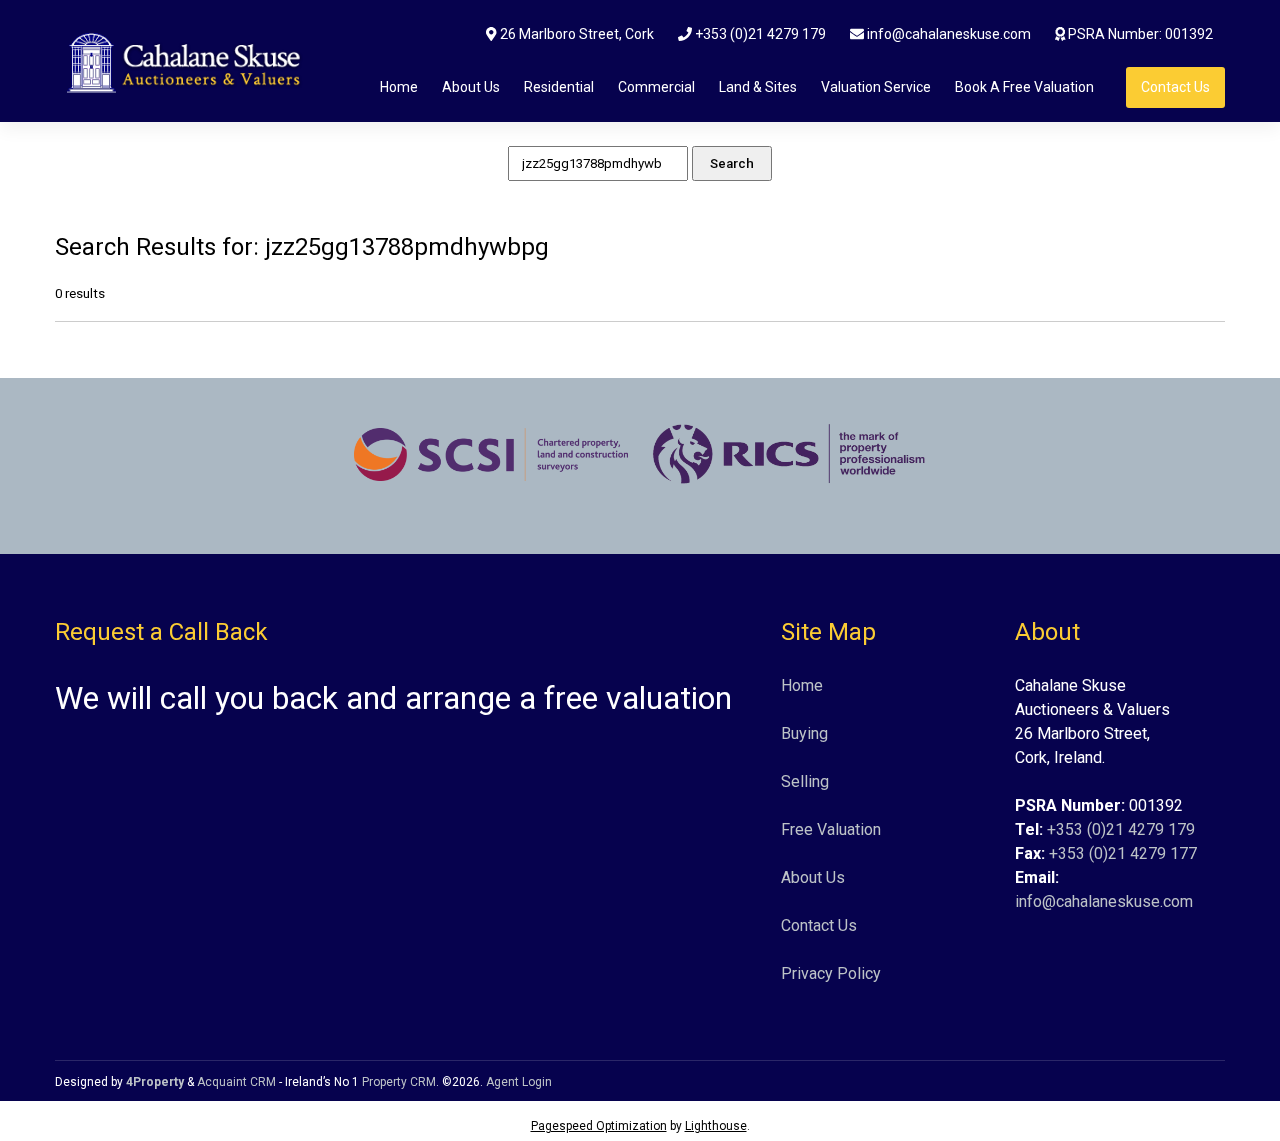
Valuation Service (876, 87)
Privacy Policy (831, 973)
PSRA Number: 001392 (1139, 34)
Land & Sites (758, 87)
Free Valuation (831, 829)
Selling (805, 781)
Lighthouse (716, 1126)
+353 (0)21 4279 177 (1123, 853)
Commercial (656, 87)
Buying (804, 733)
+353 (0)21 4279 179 (759, 34)
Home (399, 87)
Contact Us (1175, 87)
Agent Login (519, 1082)
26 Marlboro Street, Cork (575, 34)
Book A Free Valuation (1024, 87)
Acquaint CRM (236, 1082)
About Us (471, 87)
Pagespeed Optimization (599, 1126)
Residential (559, 87)
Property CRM (399, 1082)
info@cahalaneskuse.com (947, 34)
